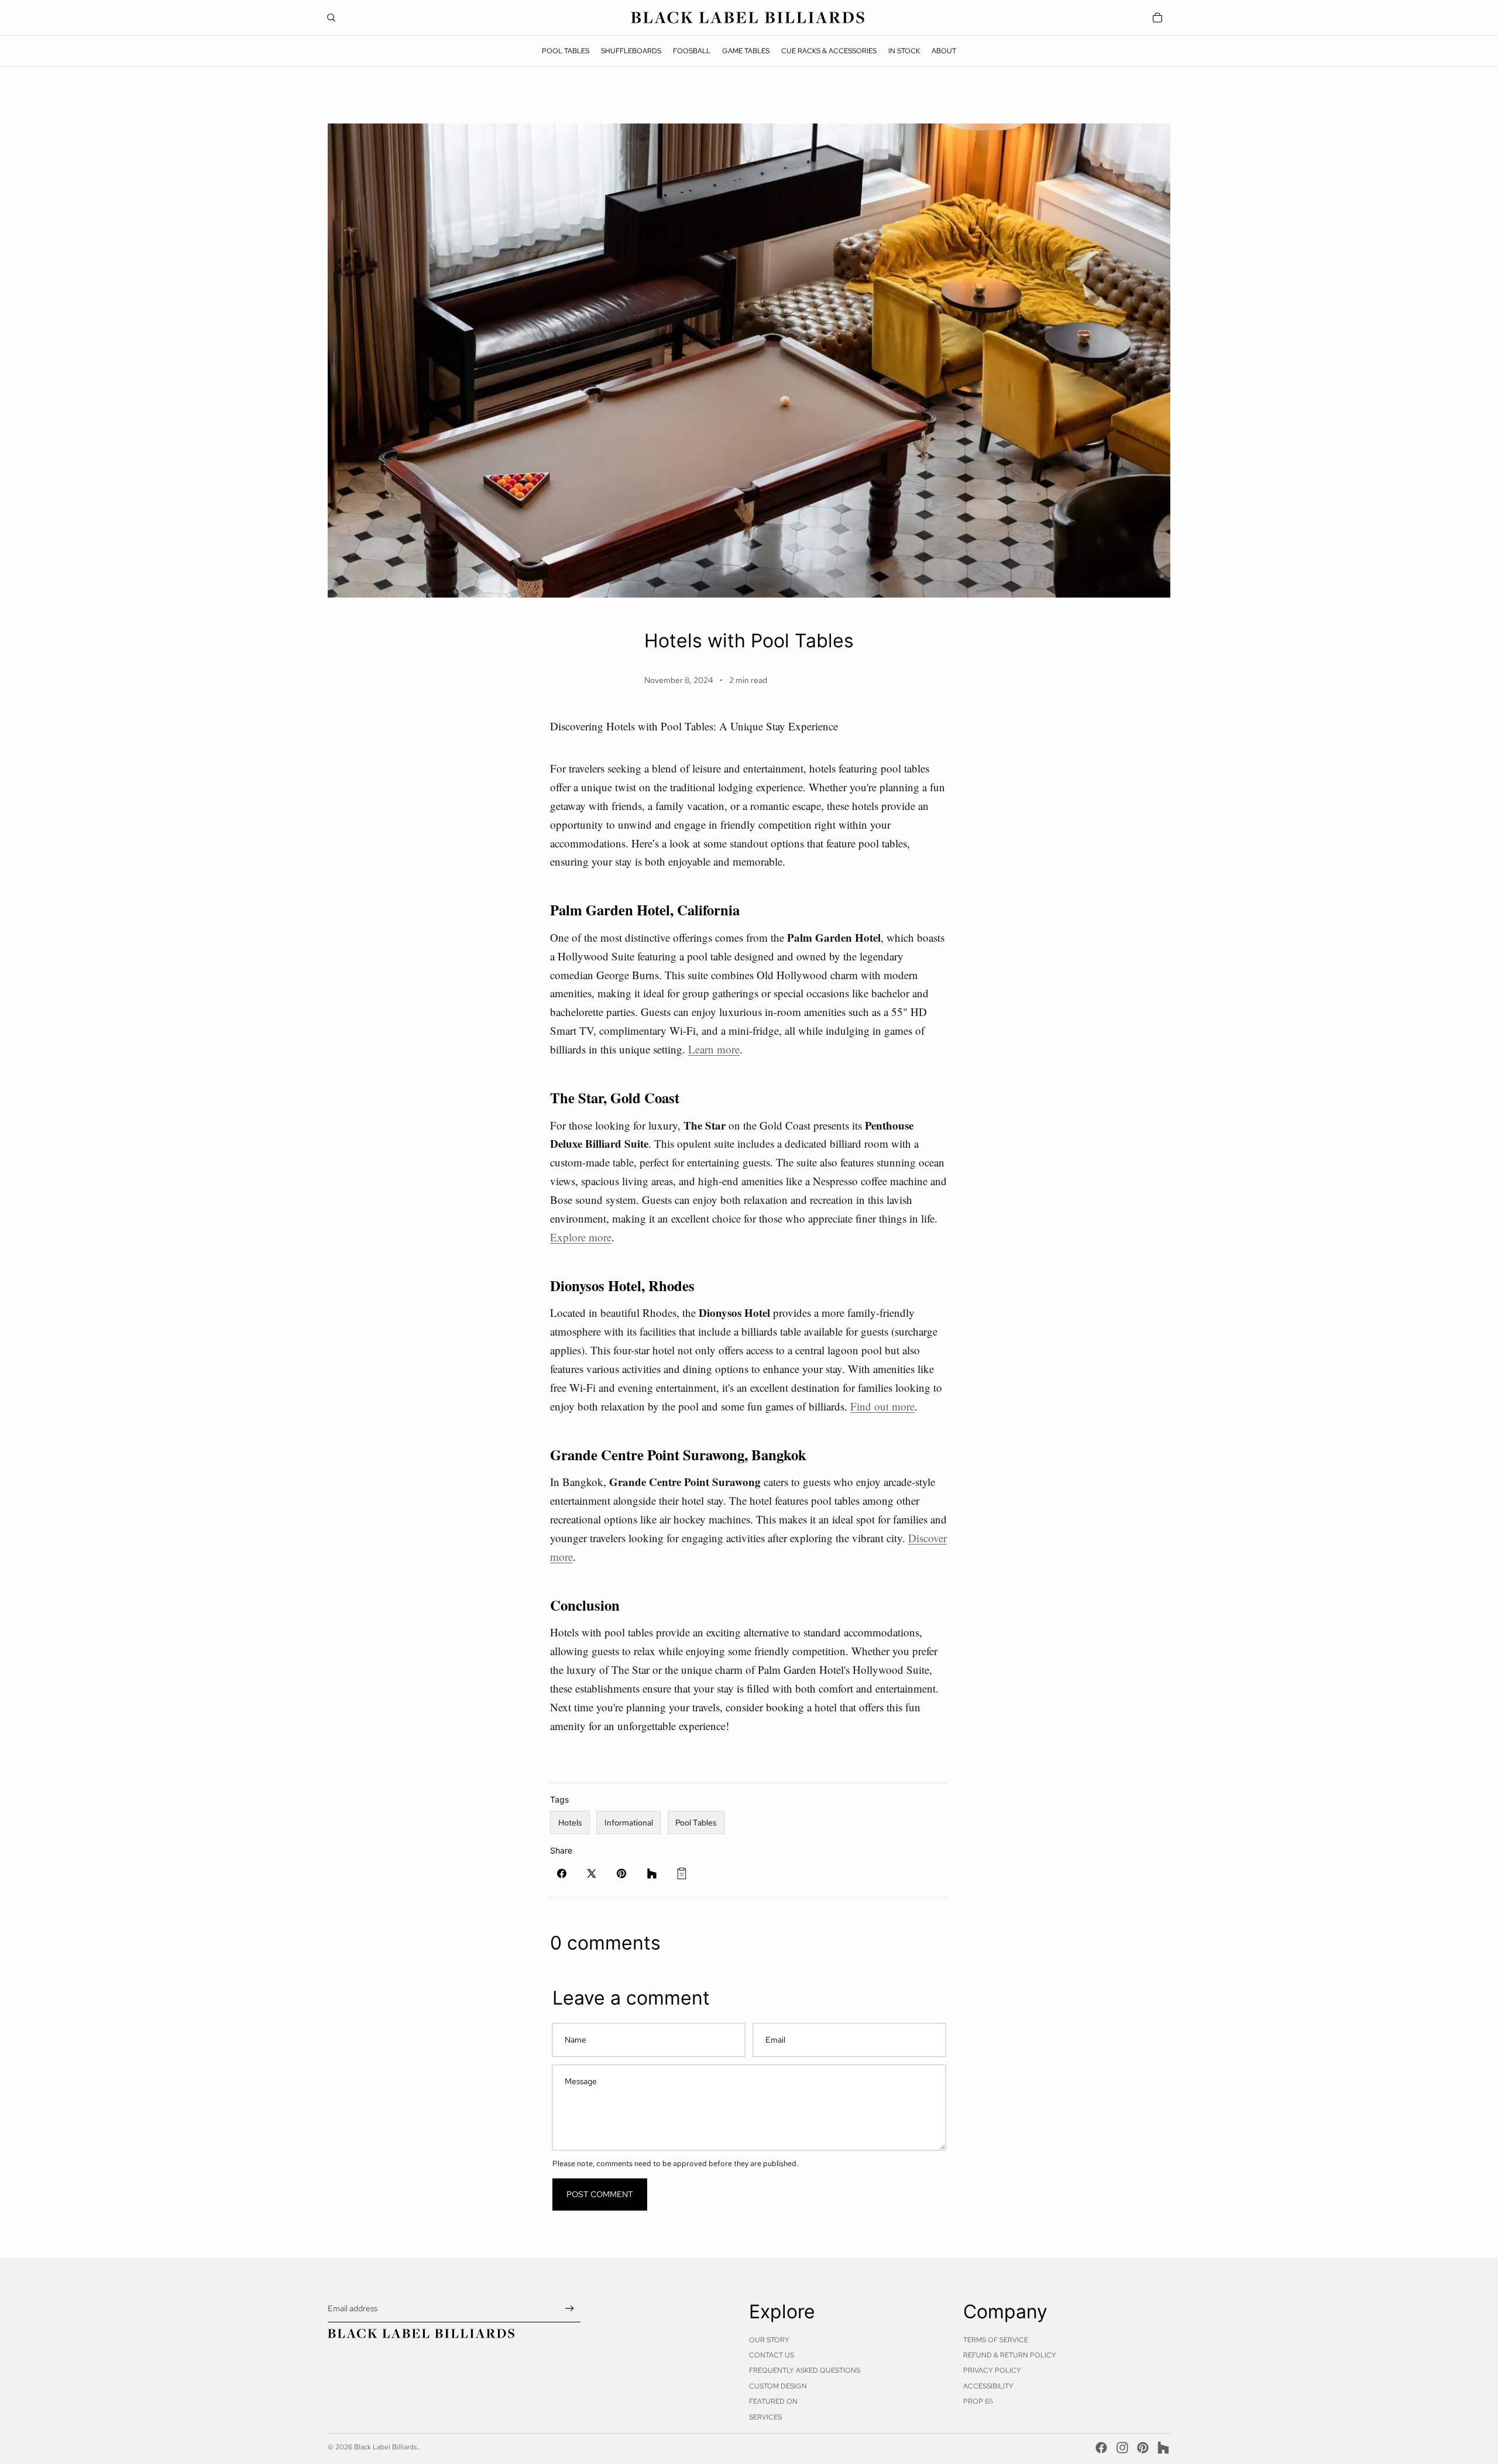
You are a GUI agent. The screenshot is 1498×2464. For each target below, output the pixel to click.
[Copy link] (682, 1873)
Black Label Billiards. (386, 2447)
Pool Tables (696, 1823)
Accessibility (988, 2386)
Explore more (581, 1237)
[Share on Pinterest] (621, 1873)
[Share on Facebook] (562, 1873)
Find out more (882, 1406)
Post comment (600, 2194)
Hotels (570, 1823)
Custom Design (778, 2386)
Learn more (714, 1049)
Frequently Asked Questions (805, 2370)
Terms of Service (996, 2340)
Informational (629, 1823)
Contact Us (772, 2355)
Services (765, 2417)
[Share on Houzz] (652, 1873)
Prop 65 (978, 2401)
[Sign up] (570, 2309)
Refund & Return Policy (1010, 2355)
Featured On (773, 2401)
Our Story (769, 2340)
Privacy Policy (992, 2370)
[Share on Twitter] (592, 1873)
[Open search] (331, 18)
